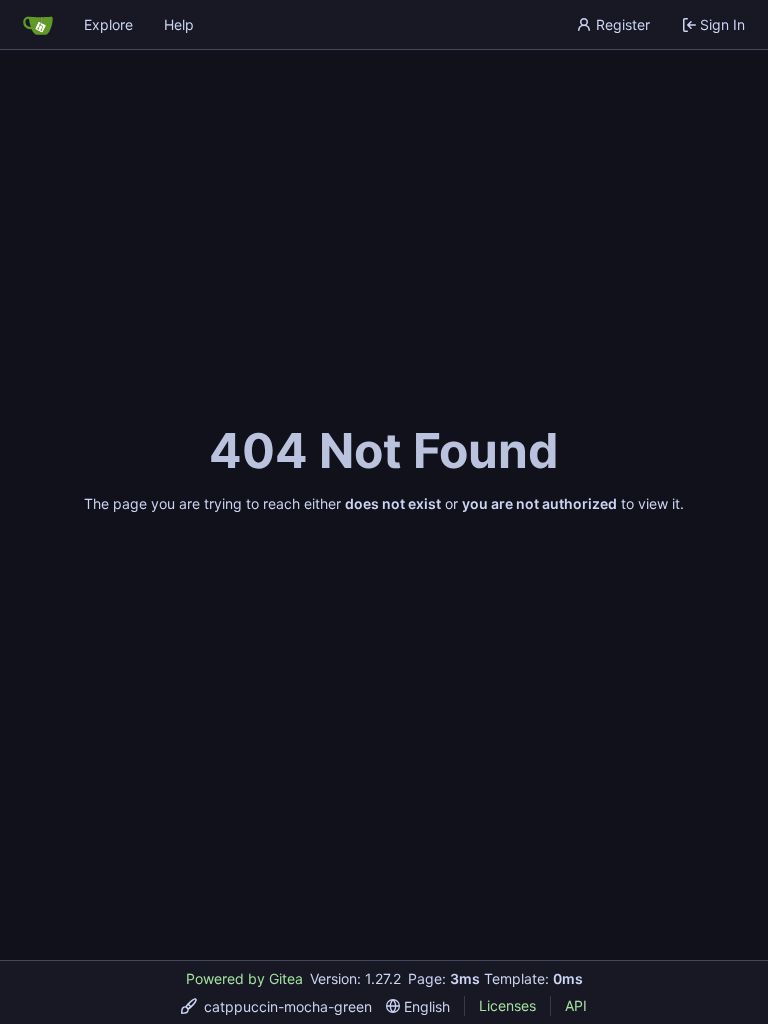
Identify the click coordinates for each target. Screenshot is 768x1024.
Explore (108, 24)
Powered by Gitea (244, 978)
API (576, 1005)
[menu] (276, 1006)
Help (179, 24)
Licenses (507, 1005)
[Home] (38, 25)
